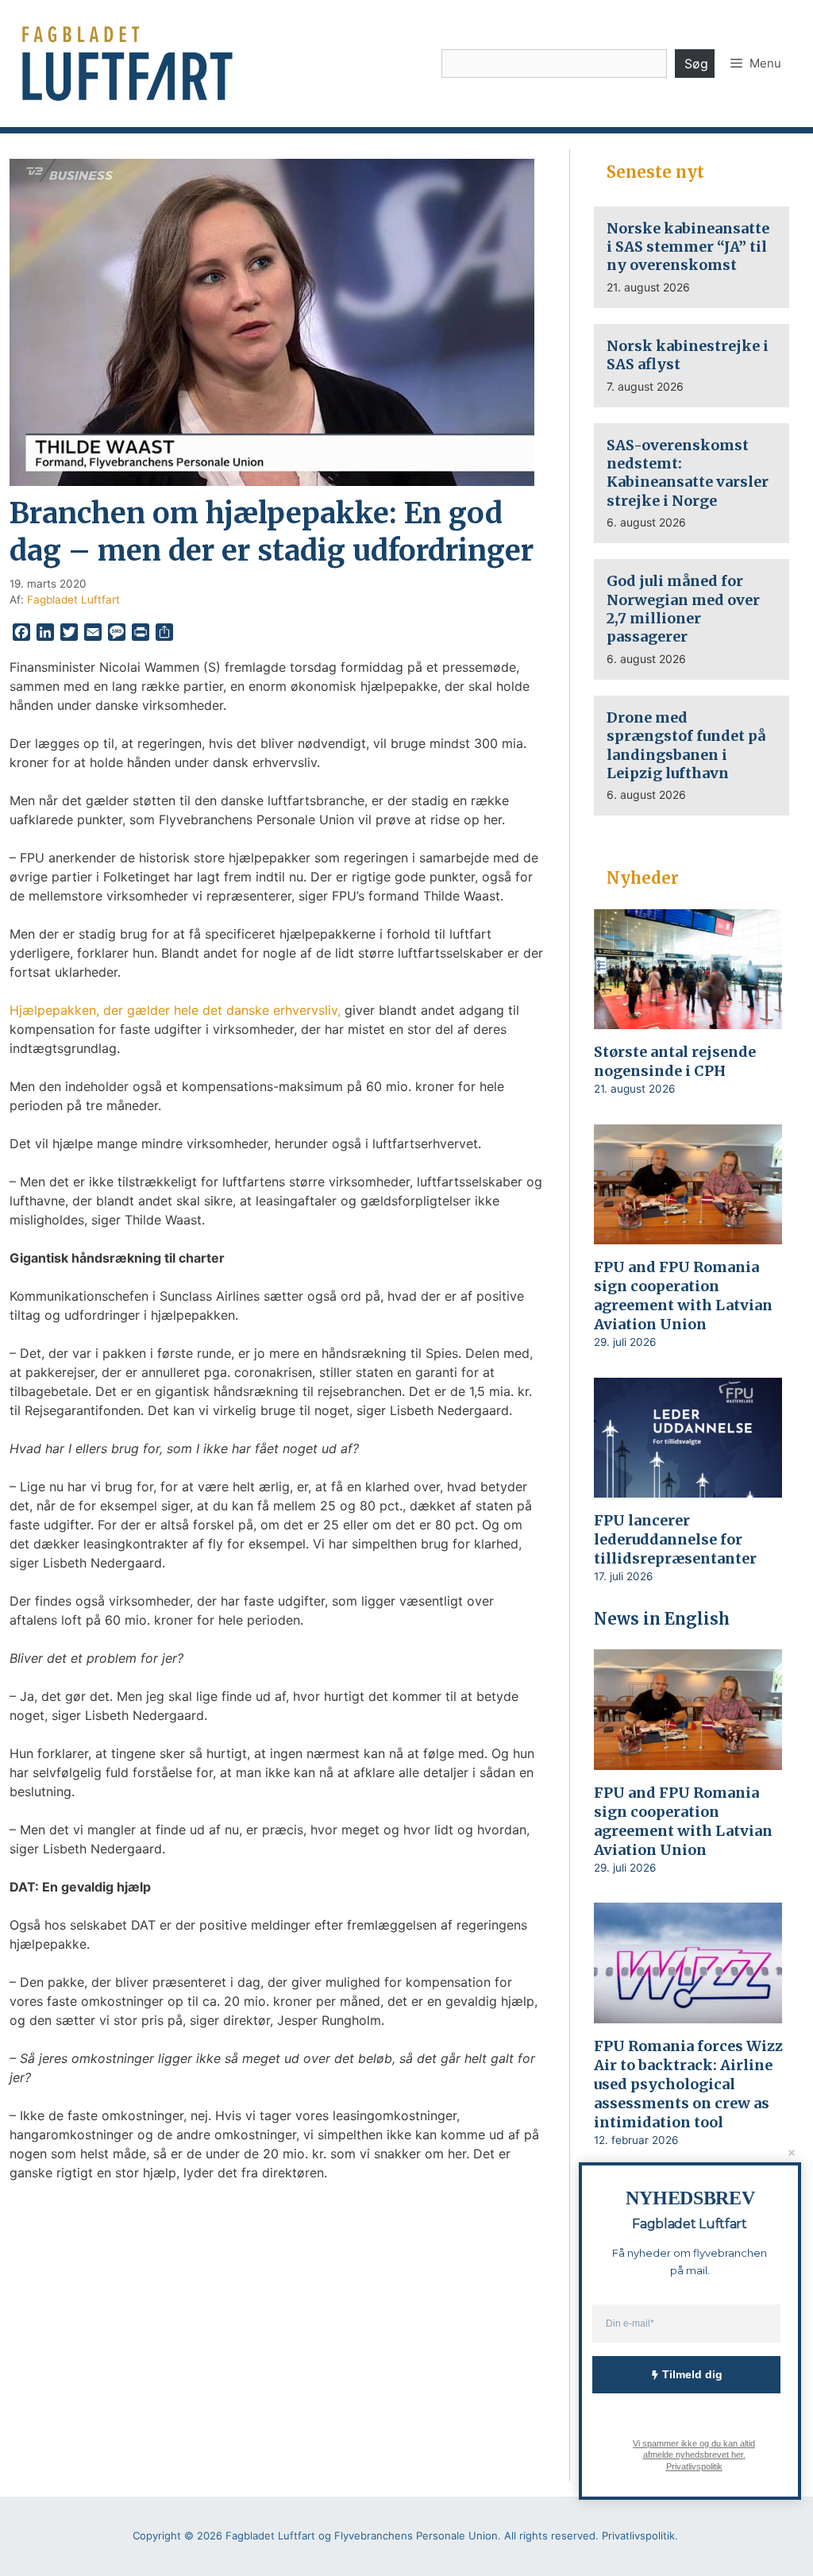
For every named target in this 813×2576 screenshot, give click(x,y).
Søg (696, 64)
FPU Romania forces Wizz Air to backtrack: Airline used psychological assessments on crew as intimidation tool (688, 2084)
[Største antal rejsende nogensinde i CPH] (688, 1019)
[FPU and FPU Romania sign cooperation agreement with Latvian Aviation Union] (688, 1234)
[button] (756, 64)
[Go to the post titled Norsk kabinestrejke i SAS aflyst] (692, 366)
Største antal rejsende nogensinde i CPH (675, 1061)
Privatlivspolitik (694, 2466)
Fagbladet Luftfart (73, 600)
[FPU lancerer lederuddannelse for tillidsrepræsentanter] (688, 1487)
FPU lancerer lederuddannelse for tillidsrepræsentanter (675, 1539)
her (736, 2455)
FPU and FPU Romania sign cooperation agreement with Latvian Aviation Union (683, 1296)
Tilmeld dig (692, 2374)
